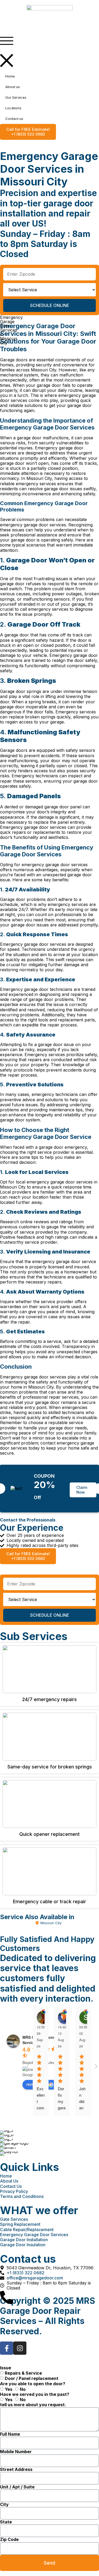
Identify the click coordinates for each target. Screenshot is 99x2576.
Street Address (16, 2469)
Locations (13, 108)
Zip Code (9, 2540)
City (4, 2505)
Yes (9, 2389)
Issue (6, 2368)
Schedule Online (50, 305)
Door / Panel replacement (32, 2378)
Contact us (14, 119)
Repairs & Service (23, 2373)
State (6, 2522)
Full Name (10, 2434)
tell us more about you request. (33, 2405)
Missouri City (51, 1923)
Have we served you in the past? (35, 2394)
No (23, 2389)
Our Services (16, 97)
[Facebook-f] (7, 2348)
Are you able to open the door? (33, 2384)
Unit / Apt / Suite (17, 2487)
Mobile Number (16, 2452)
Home (10, 76)
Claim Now (82, 1490)
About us (13, 87)
